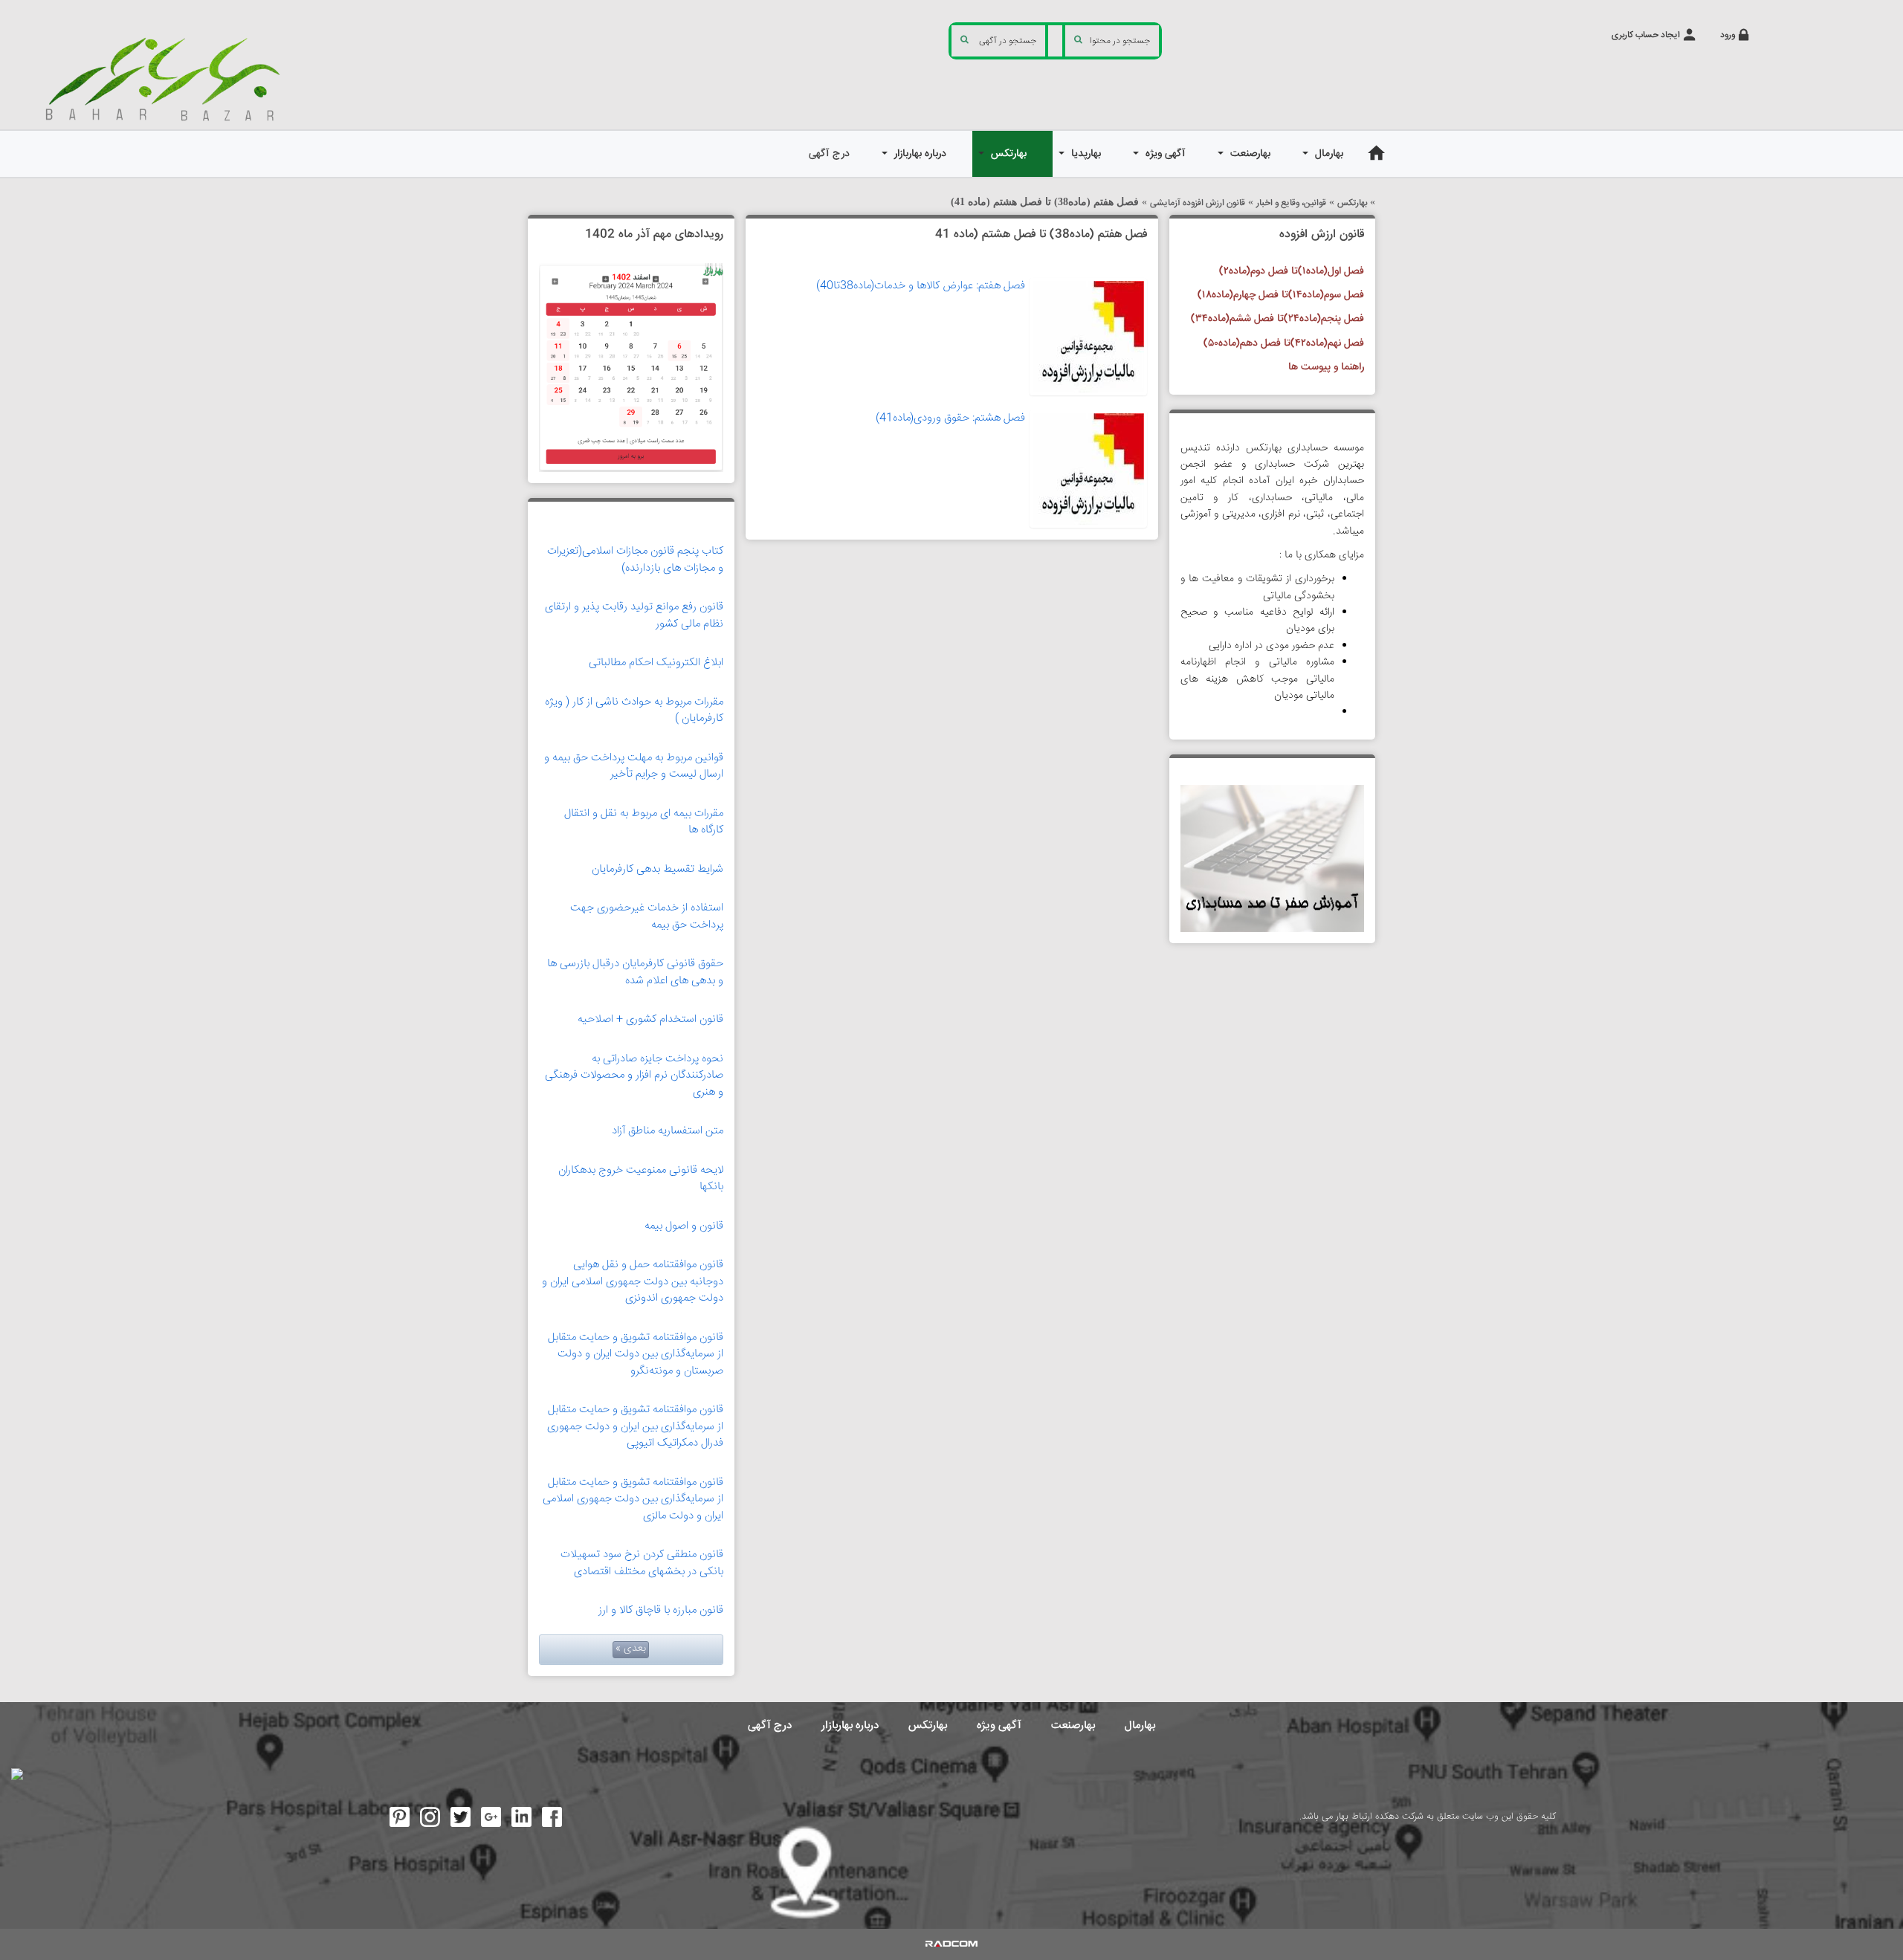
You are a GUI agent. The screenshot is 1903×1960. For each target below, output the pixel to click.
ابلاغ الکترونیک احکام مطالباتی (656, 663)
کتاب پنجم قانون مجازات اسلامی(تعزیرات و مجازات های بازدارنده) (635, 560)
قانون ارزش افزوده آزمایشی (1198, 203)
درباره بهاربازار (850, 1725)
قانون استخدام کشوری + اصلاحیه (650, 1019)
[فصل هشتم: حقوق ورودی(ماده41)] (1088, 469)
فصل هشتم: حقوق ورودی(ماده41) (950, 418)
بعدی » (631, 1649)
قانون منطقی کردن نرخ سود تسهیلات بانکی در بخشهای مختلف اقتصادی (642, 1563)
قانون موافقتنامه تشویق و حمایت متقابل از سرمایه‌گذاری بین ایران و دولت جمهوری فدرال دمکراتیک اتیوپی (635, 1426)
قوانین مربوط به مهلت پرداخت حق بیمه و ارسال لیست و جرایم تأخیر (634, 766)
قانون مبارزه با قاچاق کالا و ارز (661, 1610)
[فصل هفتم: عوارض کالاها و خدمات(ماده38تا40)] (1088, 337)
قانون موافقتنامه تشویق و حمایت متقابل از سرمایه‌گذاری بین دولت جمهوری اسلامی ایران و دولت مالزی (633, 1499)
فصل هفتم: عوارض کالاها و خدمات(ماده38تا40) (921, 286)
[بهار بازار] (168, 78)
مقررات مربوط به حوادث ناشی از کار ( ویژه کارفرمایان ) (634, 711)
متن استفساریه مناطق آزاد (668, 1131)
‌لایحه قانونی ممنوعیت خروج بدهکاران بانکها (641, 1179)
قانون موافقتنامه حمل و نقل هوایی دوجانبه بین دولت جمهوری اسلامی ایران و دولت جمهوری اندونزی (633, 1281)
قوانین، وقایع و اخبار (1291, 203)
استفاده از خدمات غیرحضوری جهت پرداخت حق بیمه (647, 916)
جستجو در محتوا (1120, 41)
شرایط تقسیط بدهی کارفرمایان (658, 869)
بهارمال (1140, 1725)
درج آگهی (770, 1725)
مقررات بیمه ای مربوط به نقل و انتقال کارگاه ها (644, 822)
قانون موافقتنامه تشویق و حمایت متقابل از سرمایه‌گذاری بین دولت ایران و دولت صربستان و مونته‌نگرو (636, 1354)
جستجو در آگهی (1008, 41)
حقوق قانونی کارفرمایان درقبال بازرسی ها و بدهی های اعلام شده (635, 972)
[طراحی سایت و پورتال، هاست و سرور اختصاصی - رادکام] (951, 1944)
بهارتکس (1352, 203)
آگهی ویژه (999, 1725)
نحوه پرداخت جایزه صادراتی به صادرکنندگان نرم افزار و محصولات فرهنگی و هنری (634, 1076)
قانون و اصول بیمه (684, 1226)
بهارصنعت (1073, 1725)
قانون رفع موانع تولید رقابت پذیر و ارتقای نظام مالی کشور (634, 615)
